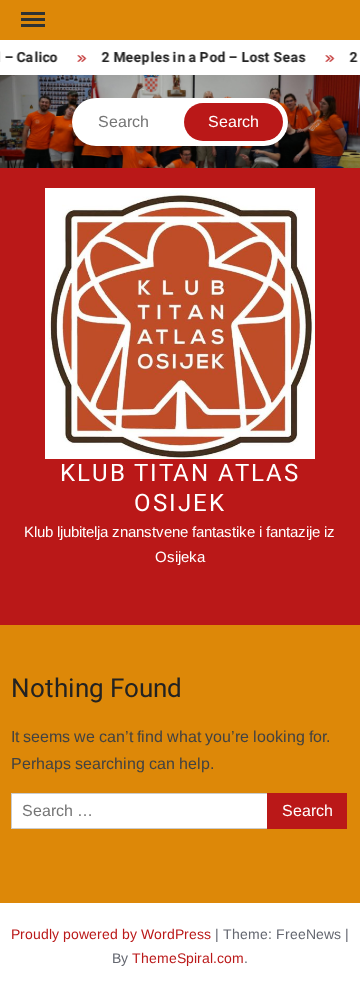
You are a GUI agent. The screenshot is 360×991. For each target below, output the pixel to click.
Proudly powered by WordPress (111, 934)
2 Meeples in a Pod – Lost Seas (202, 57)
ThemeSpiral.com (188, 958)
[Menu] (31, 20)
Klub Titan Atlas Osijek (180, 488)
